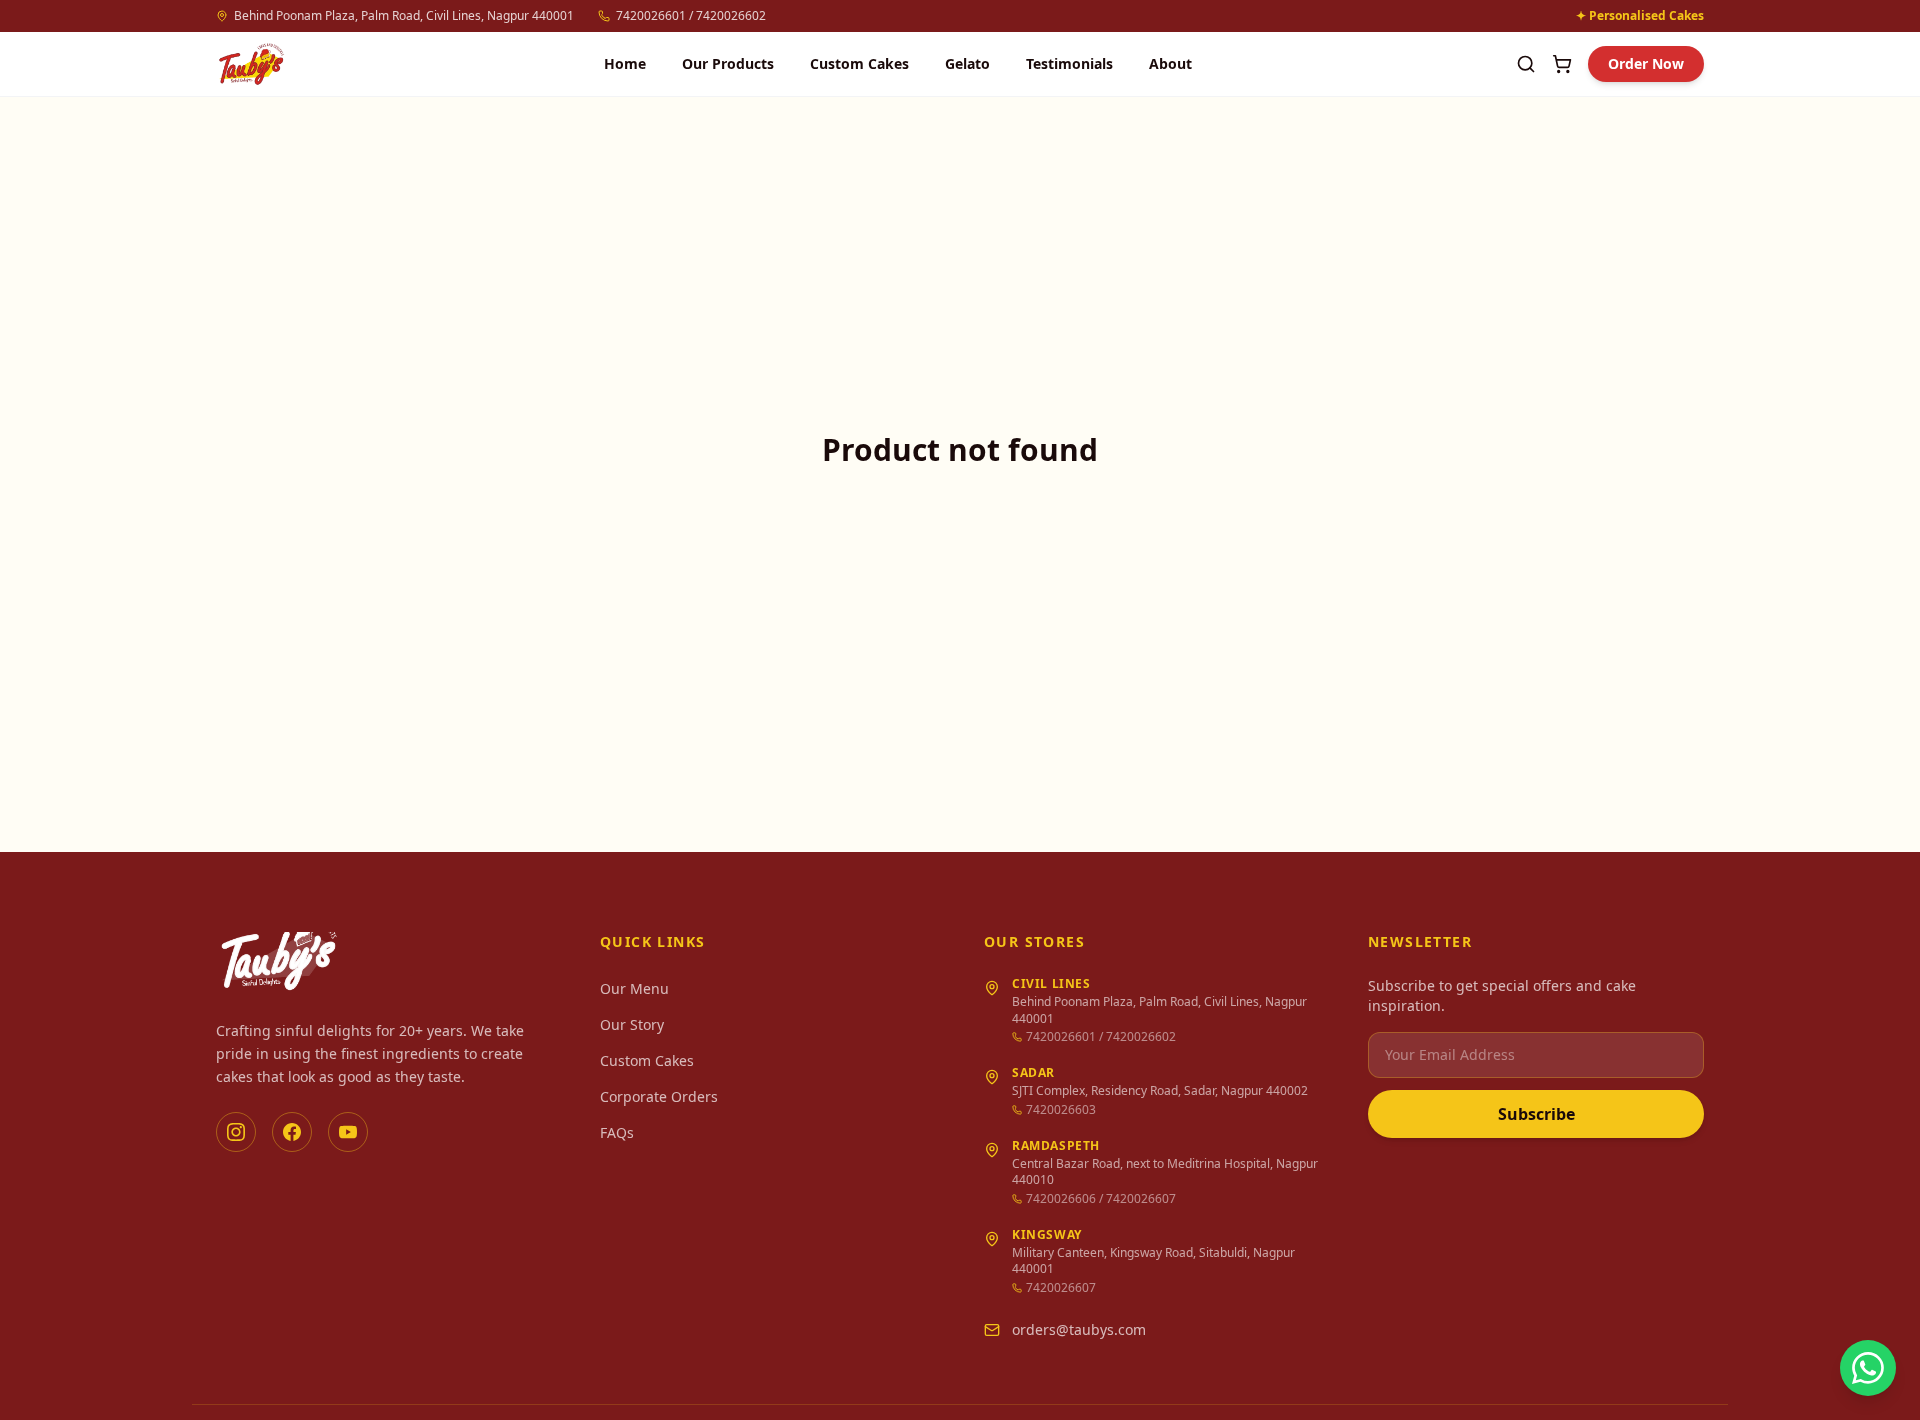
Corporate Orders (659, 1096)
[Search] (1526, 64)
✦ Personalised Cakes (1640, 16)
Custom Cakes (859, 63)
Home (625, 63)
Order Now (1646, 63)
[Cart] (1562, 64)
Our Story (632, 1024)
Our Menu (634, 988)
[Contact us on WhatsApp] (1868, 1368)
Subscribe (1536, 1114)
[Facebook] (292, 1132)
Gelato (967, 63)
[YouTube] (348, 1132)
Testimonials (1069, 63)
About (1170, 63)
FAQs (617, 1132)
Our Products (728, 63)
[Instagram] (236, 1132)
